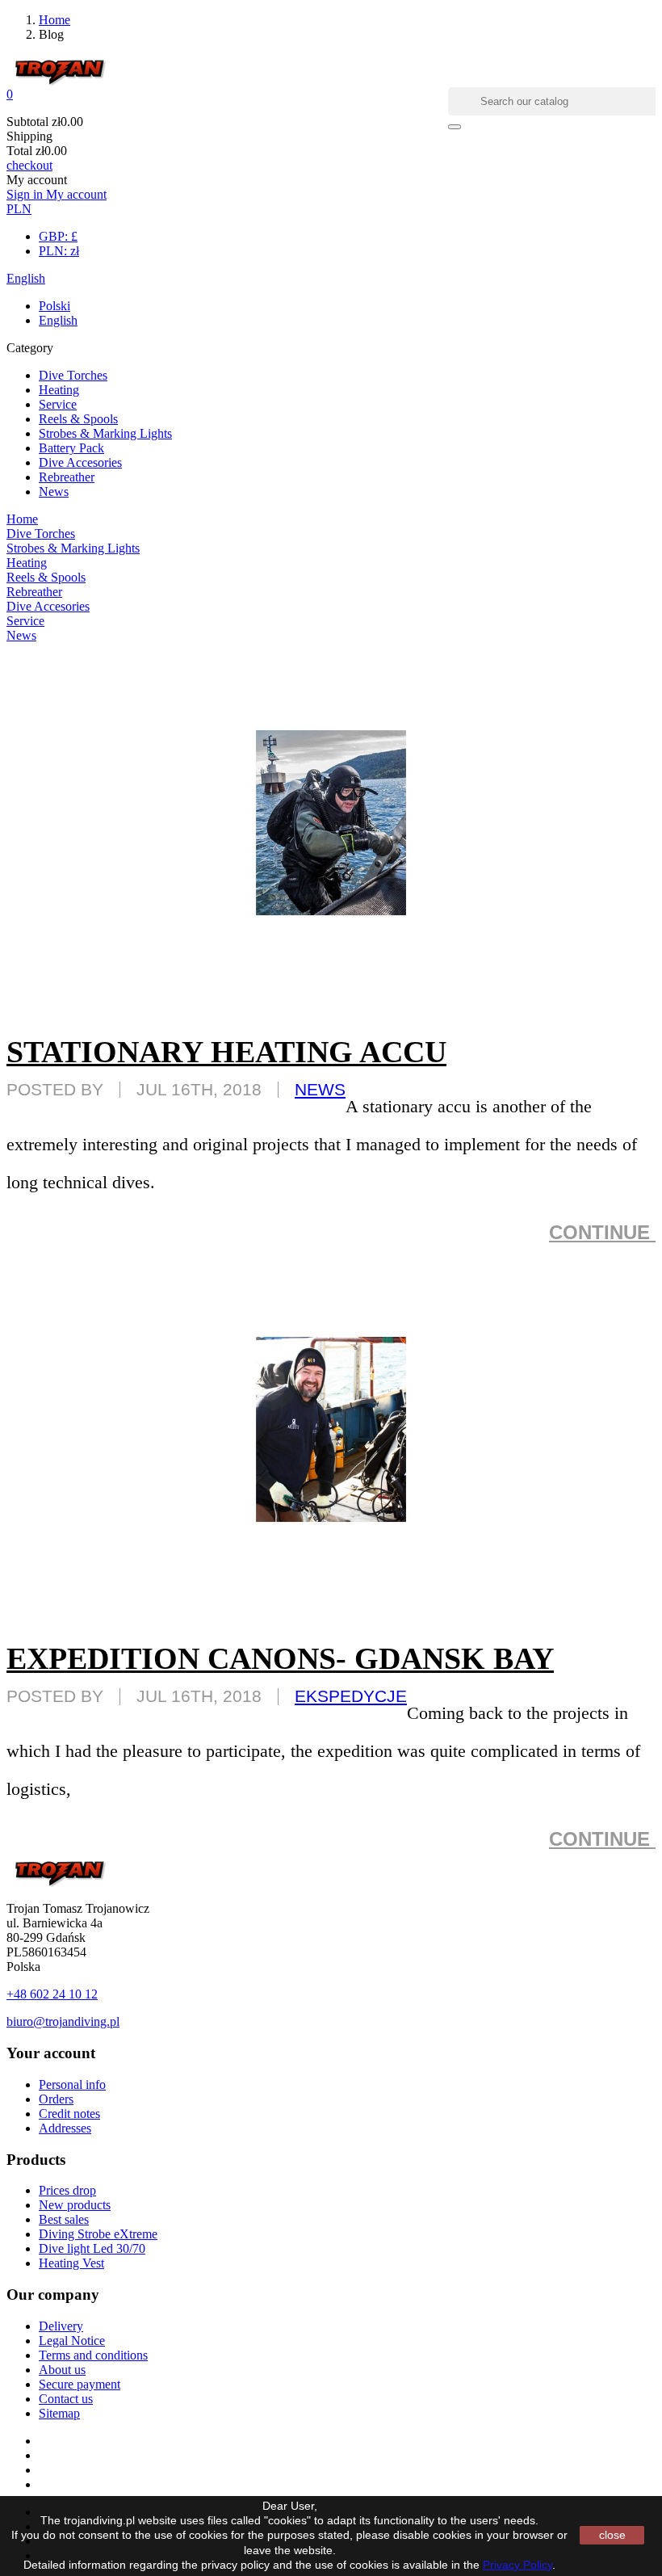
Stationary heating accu (226, 1052)
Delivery (61, 2326)
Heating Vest (71, 2263)
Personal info (72, 2084)
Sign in (26, 194)
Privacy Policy (517, 2565)
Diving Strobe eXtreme (98, 2234)
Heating (59, 390)
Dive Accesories (80, 462)
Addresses (65, 2128)
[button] (331, 95)
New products (75, 2205)
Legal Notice (72, 2341)
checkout (29, 165)
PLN (19, 209)
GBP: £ (58, 236)
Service (58, 404)
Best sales (64, 2219)
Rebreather (67, 477)
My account (76, 194)
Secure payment (80, 2384)
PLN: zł (59, 251)
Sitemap (59, 2413)
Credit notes (69, 2114)
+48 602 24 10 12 (52, 1994)
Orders (56, 2099)
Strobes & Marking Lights (105, 433)
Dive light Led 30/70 (92, 2248)
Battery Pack (71, 448)
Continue (602, 1232)
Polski (54, 306)
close (612, 2535)
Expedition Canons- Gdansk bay (280, 1658)
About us (62, 2370)
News (54, 492)
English (26, 278)
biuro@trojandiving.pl (63, 2021)
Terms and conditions (93, 2355)
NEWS (320, 1089)
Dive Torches (73, 375)
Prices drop (67, 2190)
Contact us (66, 2399)
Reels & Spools (78, 419)
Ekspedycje (351, 1696)
